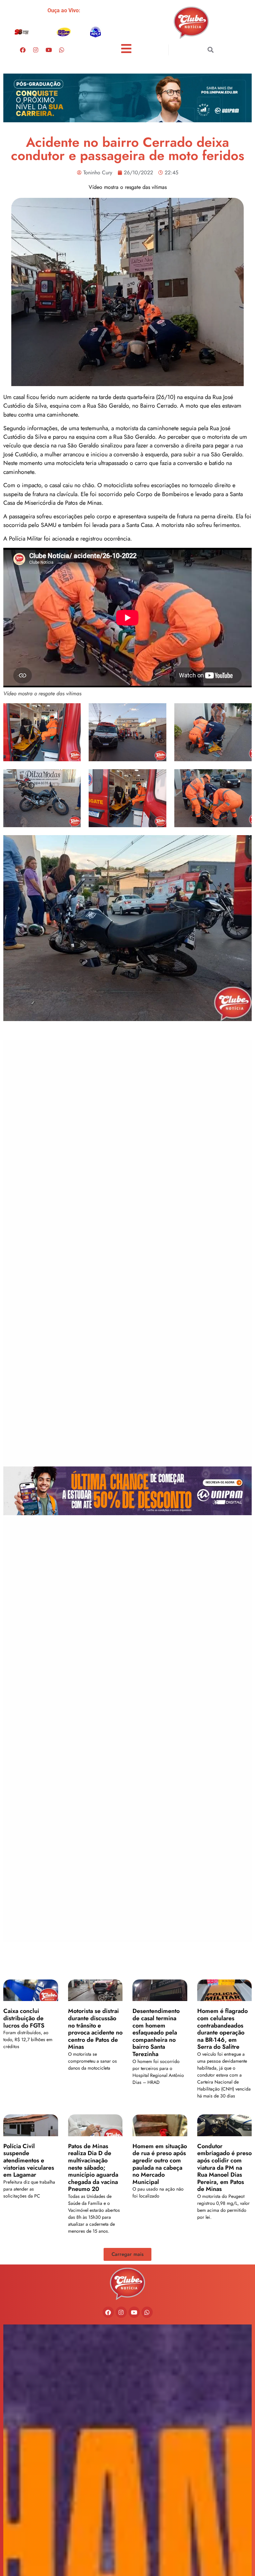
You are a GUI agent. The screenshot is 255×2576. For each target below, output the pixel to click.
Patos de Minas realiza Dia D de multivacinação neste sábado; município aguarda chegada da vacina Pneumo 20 (93, 2168)
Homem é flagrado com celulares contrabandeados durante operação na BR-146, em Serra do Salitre (222, 2029)
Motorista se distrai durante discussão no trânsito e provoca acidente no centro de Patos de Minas (95, 2029)
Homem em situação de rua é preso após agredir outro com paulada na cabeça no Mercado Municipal (160, 2164)
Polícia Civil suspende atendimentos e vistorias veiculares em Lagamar (29, 2160)
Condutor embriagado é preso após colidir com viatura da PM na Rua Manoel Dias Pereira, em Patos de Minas (224, 2168)
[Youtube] (48, 50)
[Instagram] (36, 50)
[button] (211, 50)
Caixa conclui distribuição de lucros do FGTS (24, 2018)
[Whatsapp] (61, 50)
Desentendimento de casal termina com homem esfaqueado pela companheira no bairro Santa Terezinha (156, 2032)
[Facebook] (23, 50)
